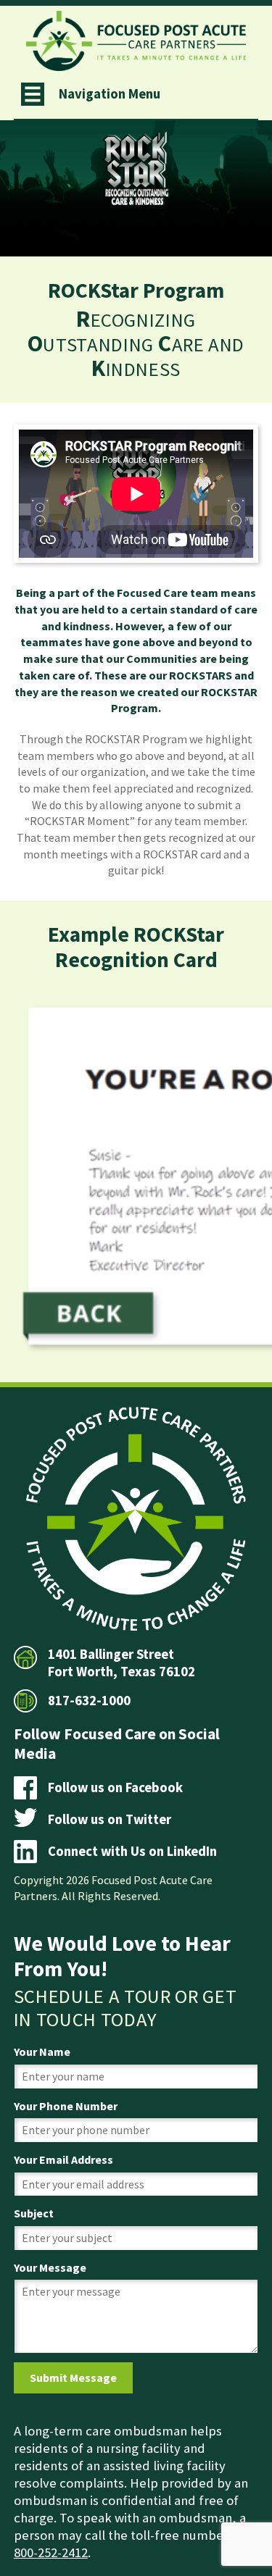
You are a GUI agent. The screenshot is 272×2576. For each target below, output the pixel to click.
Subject (34, 2213)
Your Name (42, 2052)
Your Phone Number (66, 2106)
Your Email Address (63, 2159)
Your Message (50, 2267)
